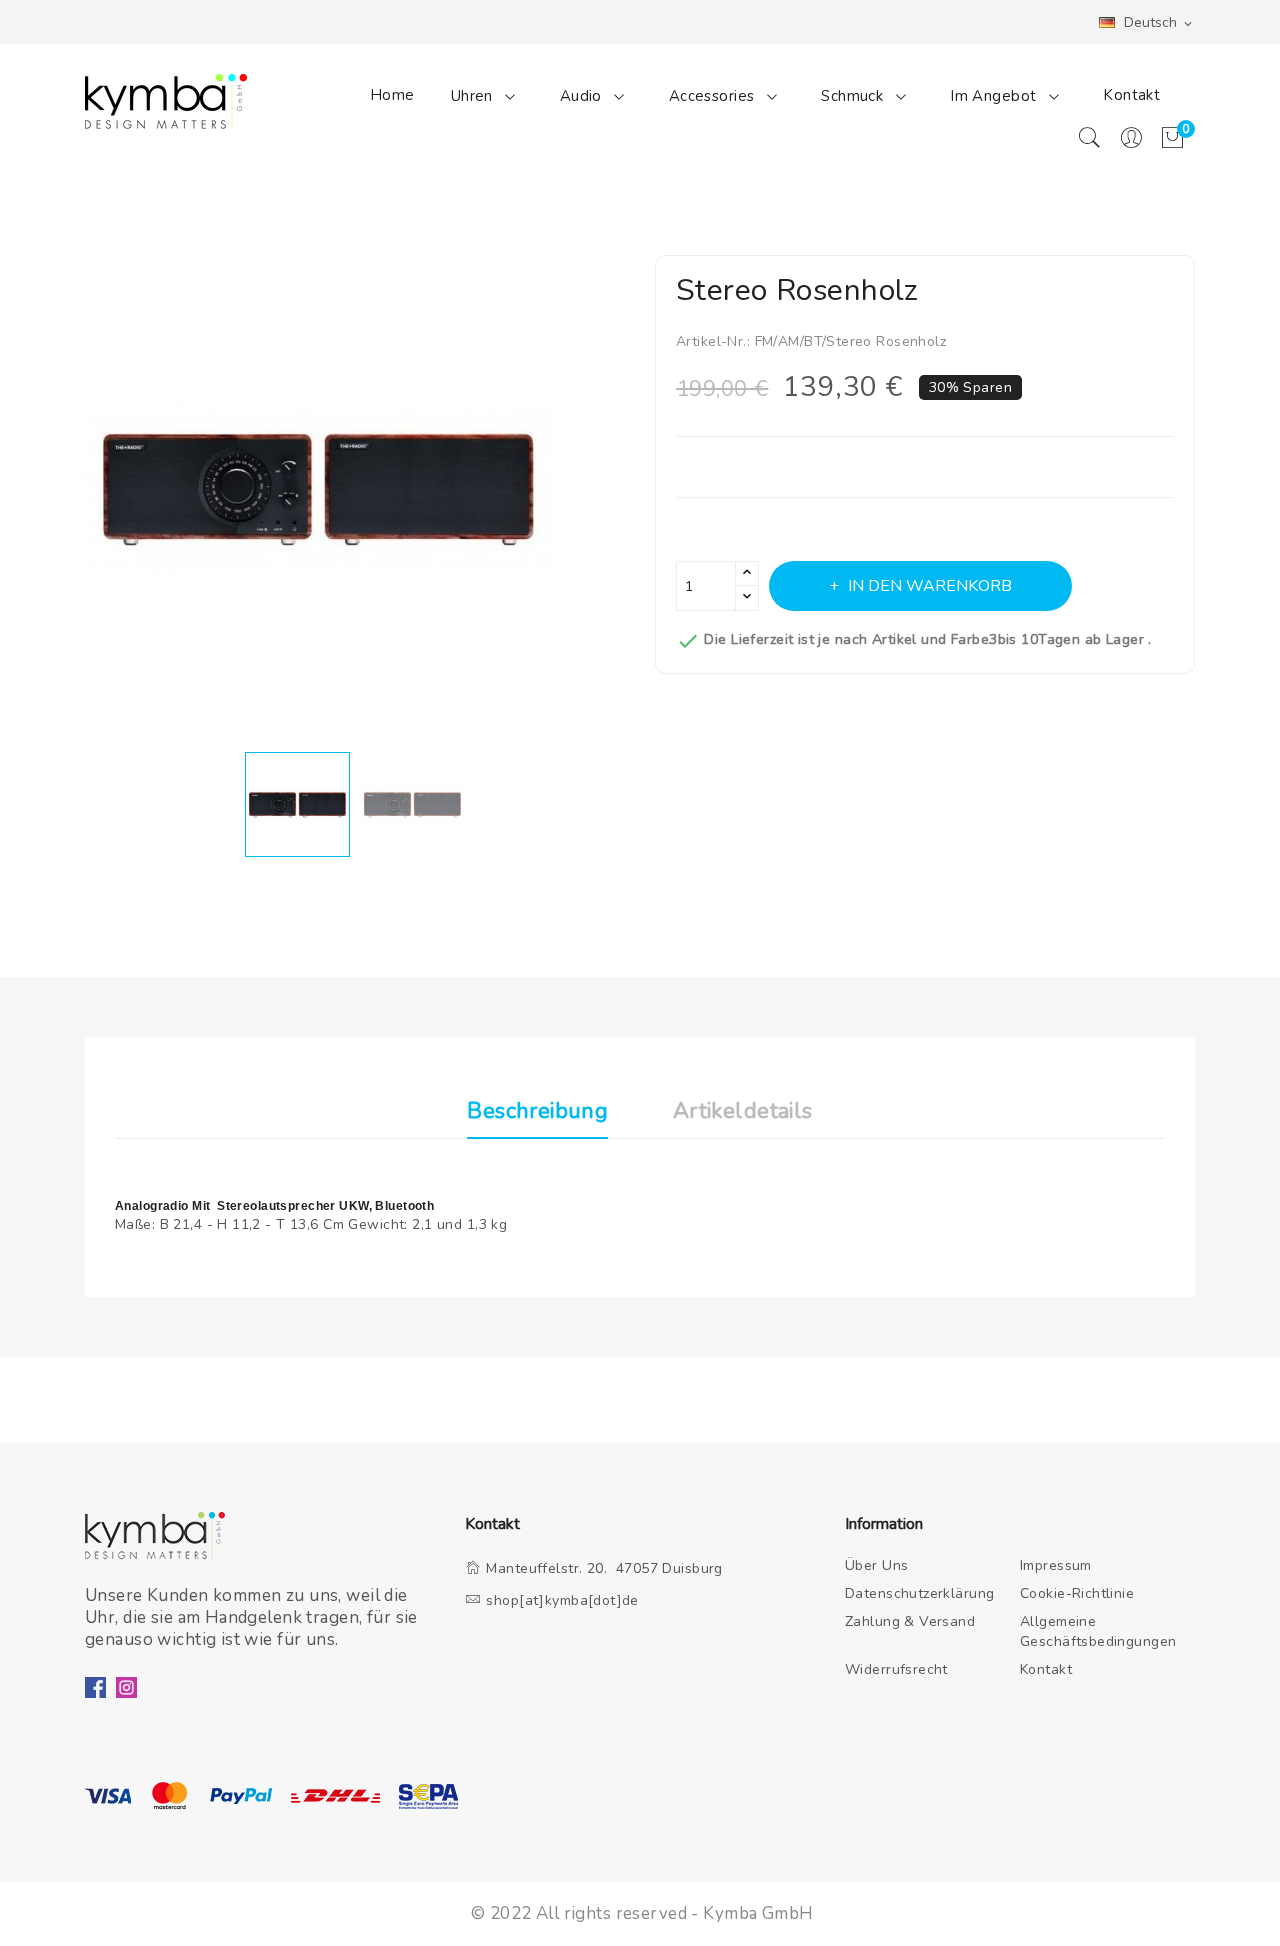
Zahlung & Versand (910, 1621)
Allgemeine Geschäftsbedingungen (1098, 1631)
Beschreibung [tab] (537, 1112)
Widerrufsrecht (896, 1669)
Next (640, 494)
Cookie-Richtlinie (1077, 1593)
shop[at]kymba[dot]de (562, 1600)
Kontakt (1131, 95)
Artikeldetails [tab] (743, 1112)
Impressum (1056, 1565)
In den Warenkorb (930, 586)
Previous (70, 494)
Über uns (876, 1565)
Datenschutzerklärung (920, 1593)
